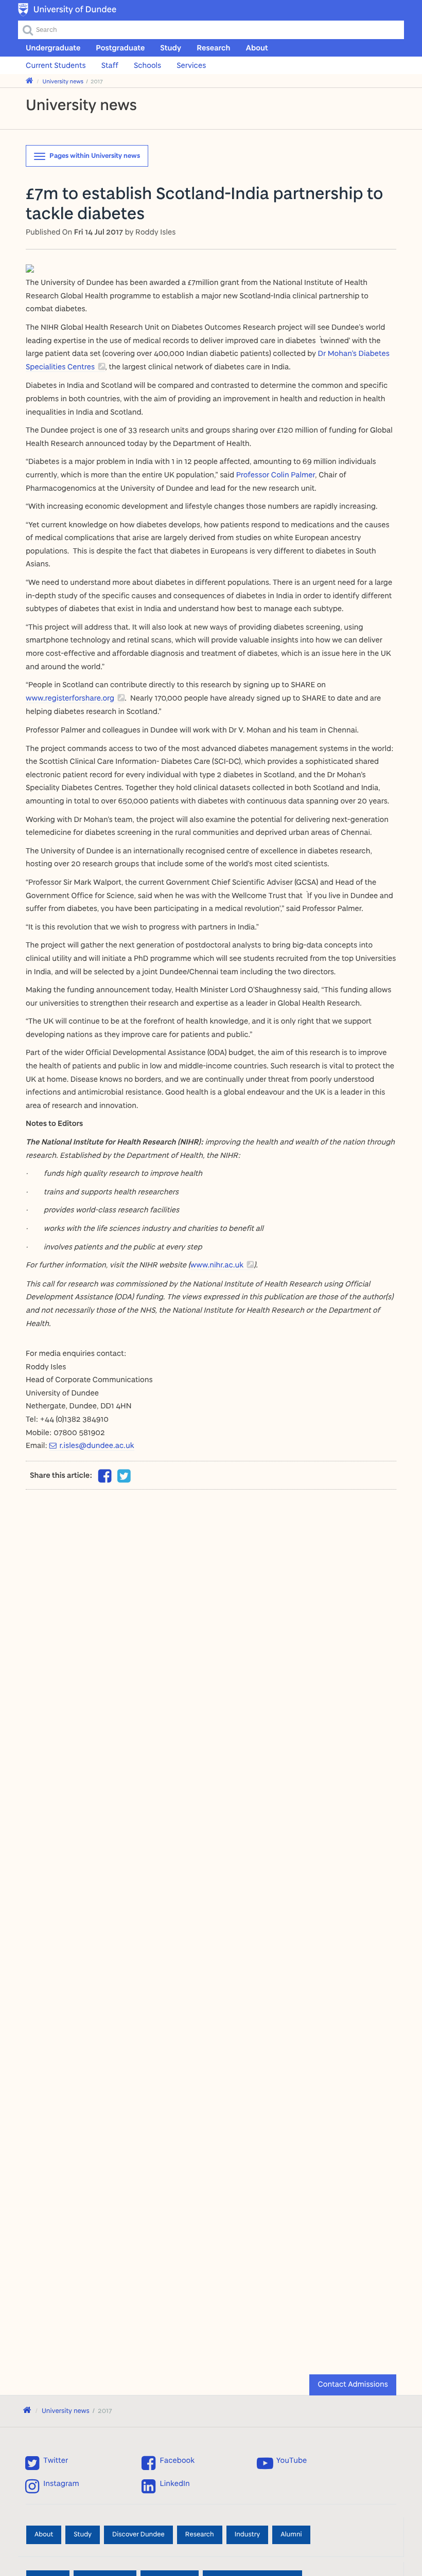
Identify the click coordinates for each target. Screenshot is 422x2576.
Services (191, 65)
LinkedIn (175, 2483)
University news (63, 81)
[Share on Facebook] (105, 1479)
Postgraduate (120, 48)
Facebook (177, 2460)
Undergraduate (53, 48)
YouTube (292, 2460)
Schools (147, 65)
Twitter (56, 2460)
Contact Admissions (353, 2384)
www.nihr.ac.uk (217, 1265)
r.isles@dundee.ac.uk (96, 1445)
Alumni (291, 2534)
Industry (247, 2534)
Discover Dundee (138, 2534)
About (257, 48)
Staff (110, 65)
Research (213, 48)
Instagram (61, 2483)
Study (171, 48)
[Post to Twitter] (124, 1476)
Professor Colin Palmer (276, 475)
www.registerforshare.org (70, 698)
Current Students (56, 65)
